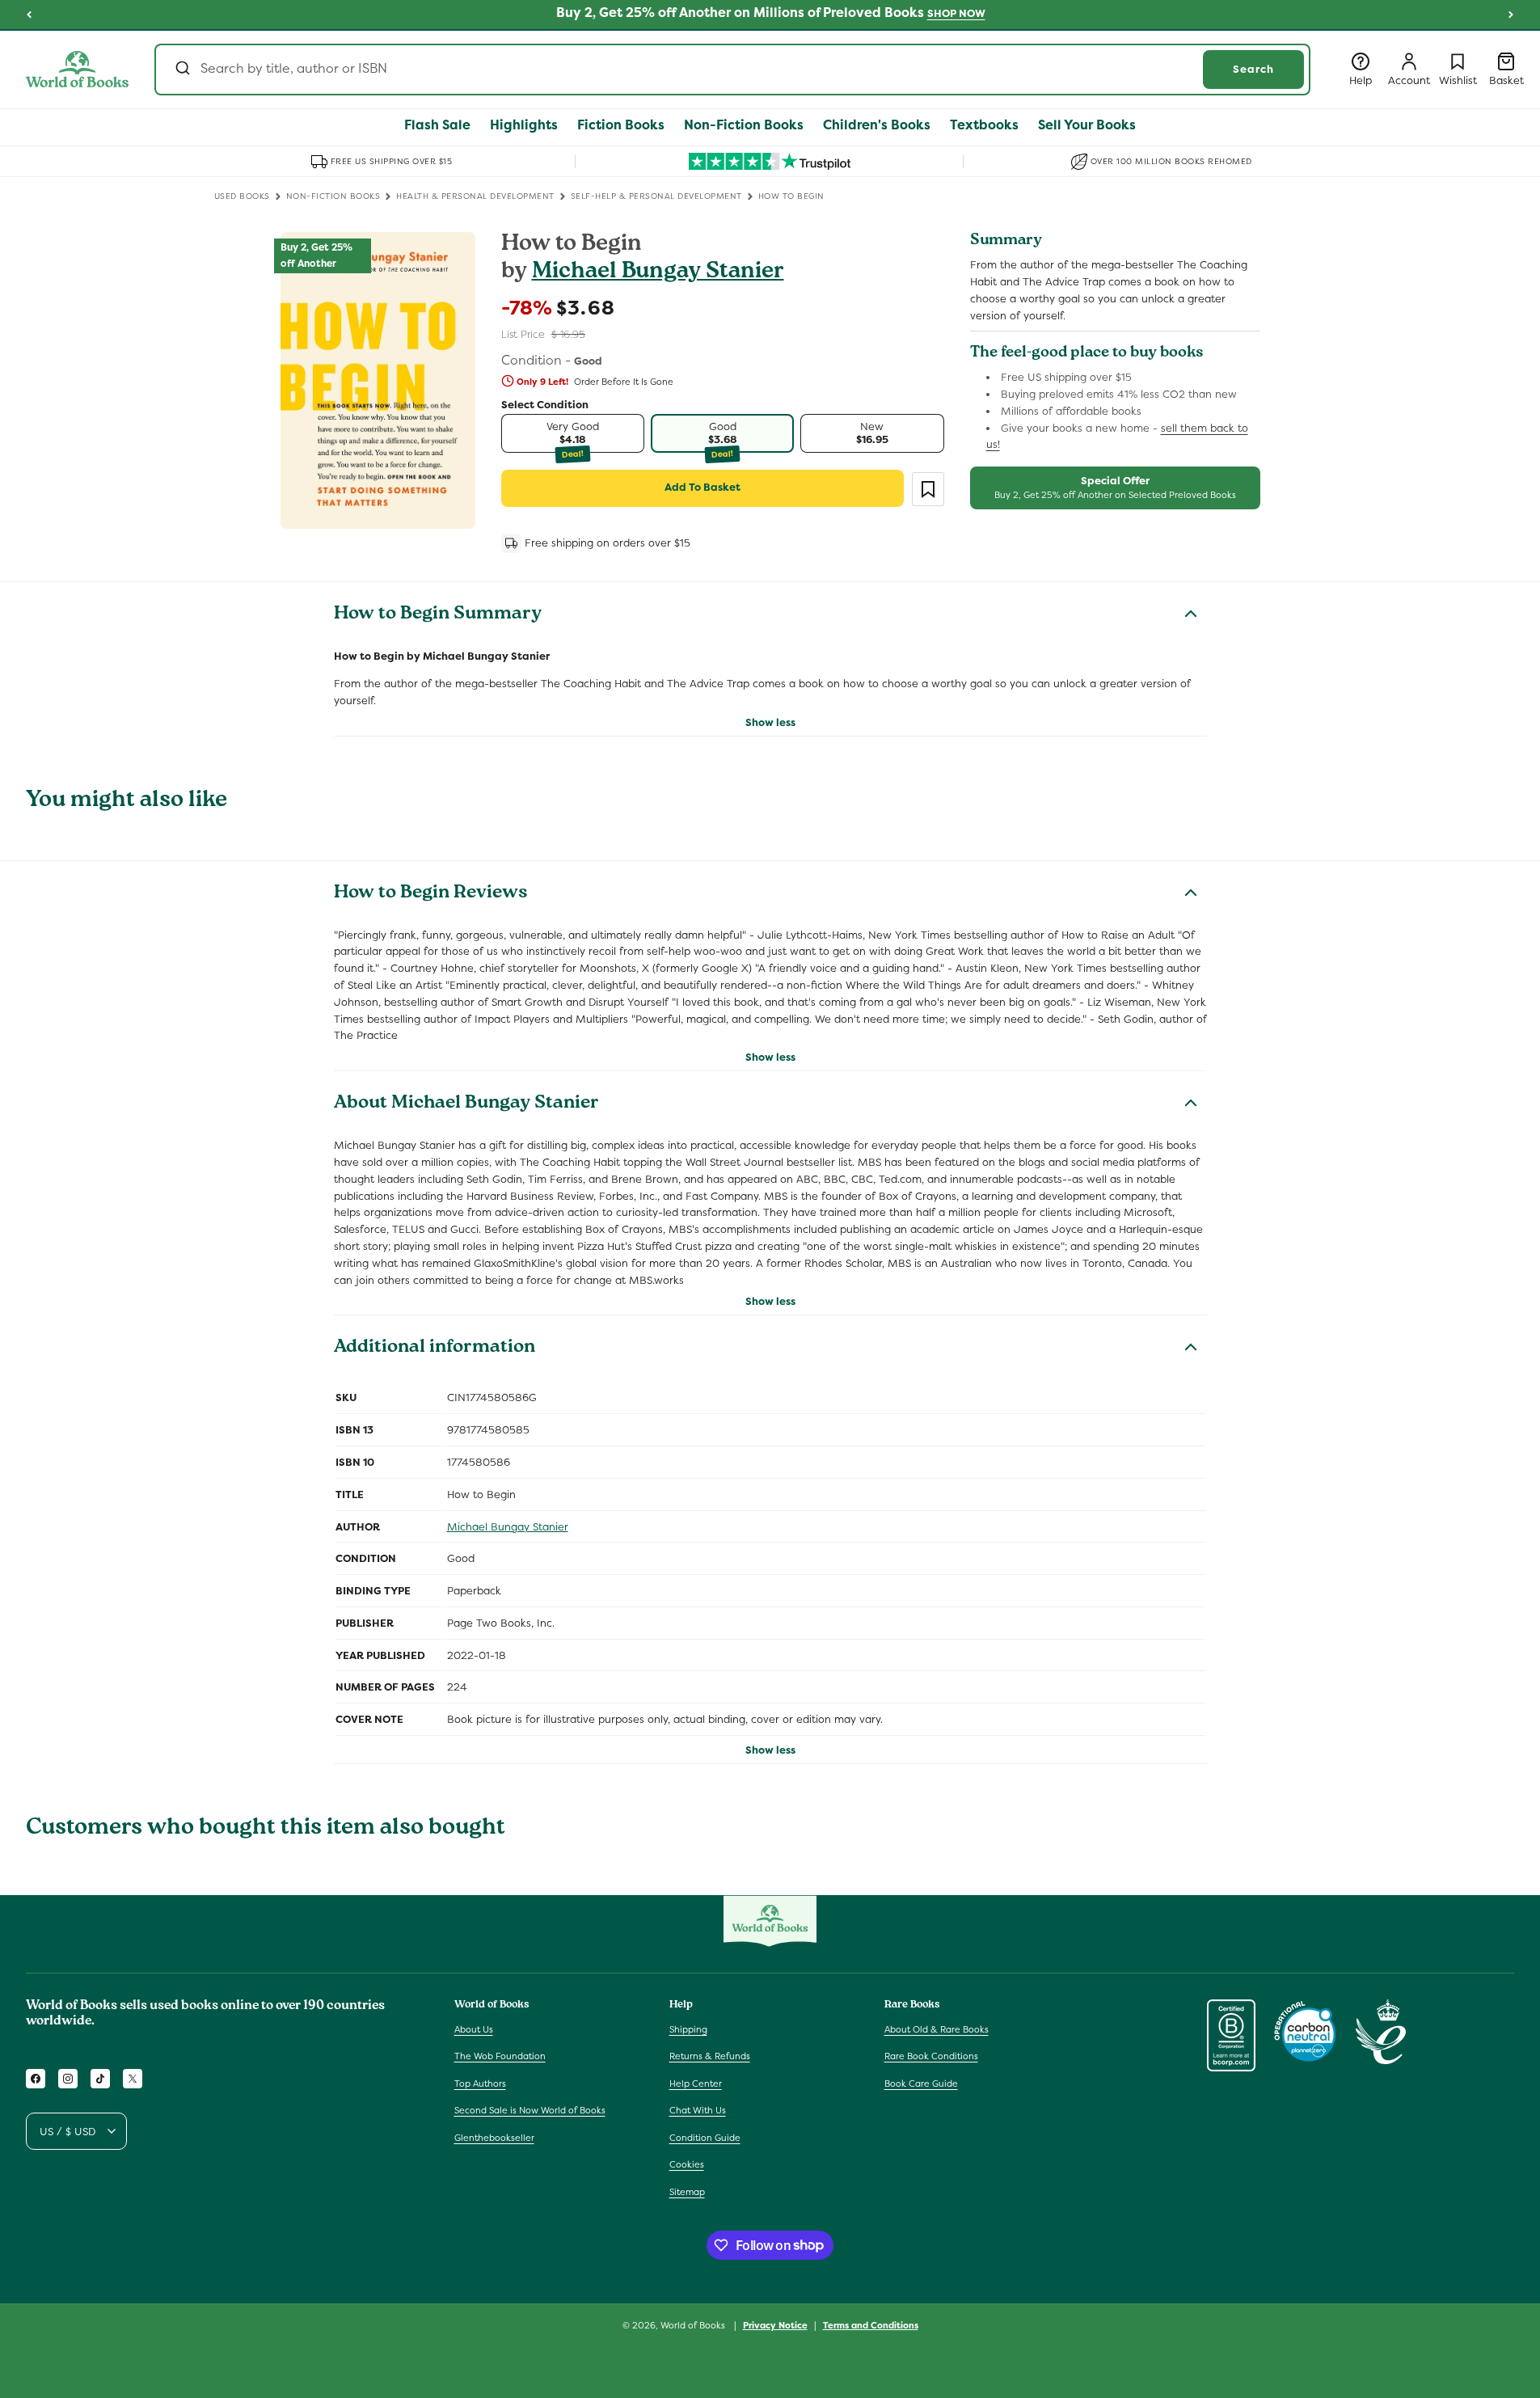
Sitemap (687, 2192)
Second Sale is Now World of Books (530, 2110)
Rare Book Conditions (931, 2056)
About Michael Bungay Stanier (466, 1104)
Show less (770, 722)
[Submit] (181, 70)
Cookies (687, 2164)
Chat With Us (698, 2110)
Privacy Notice (775, 2324)
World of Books (694, 2325)
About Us (474, 2029)
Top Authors (480, 2083)
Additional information (435, 1349)
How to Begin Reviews (431, 894)
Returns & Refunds (710, 2056)
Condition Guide (705, 2138)
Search (1253, 69)
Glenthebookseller (494, 2138)
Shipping (688, 2029)
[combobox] (732, 70)
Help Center (696, 2083)
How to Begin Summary (438, 615)
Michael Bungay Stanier (658, 273)
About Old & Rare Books (937, 2029)
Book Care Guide (921, 2083)
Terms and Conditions (871, 2324)
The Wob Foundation (500, 2056)
